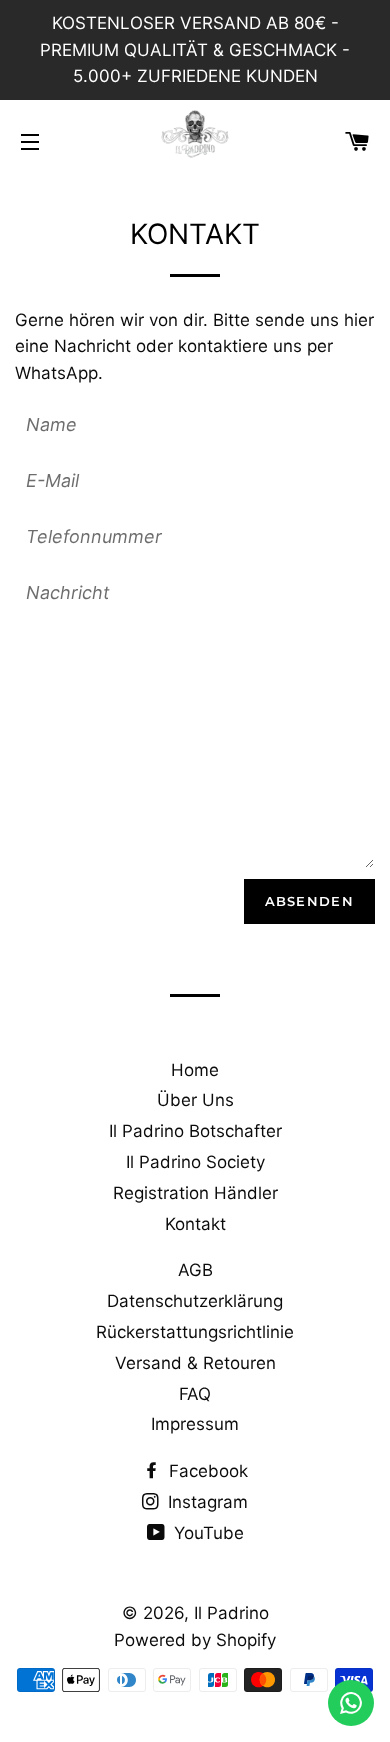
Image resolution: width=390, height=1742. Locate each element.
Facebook (206, 1471)
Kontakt (195, 1224)
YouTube (206, 1533)
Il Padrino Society (195, 1162)
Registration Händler (195, 1193)
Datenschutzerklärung (195, 1301)
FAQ (195, 1394)
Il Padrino (231, 1613)
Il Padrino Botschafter (195, 1131)
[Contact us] (351, 1703)
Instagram (205, 1502)
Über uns (195, 1100)
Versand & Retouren (195, 1363)
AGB (195, 1270)
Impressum (195, 1424)
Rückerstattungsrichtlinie (195, 1332)
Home (195, 1070)
